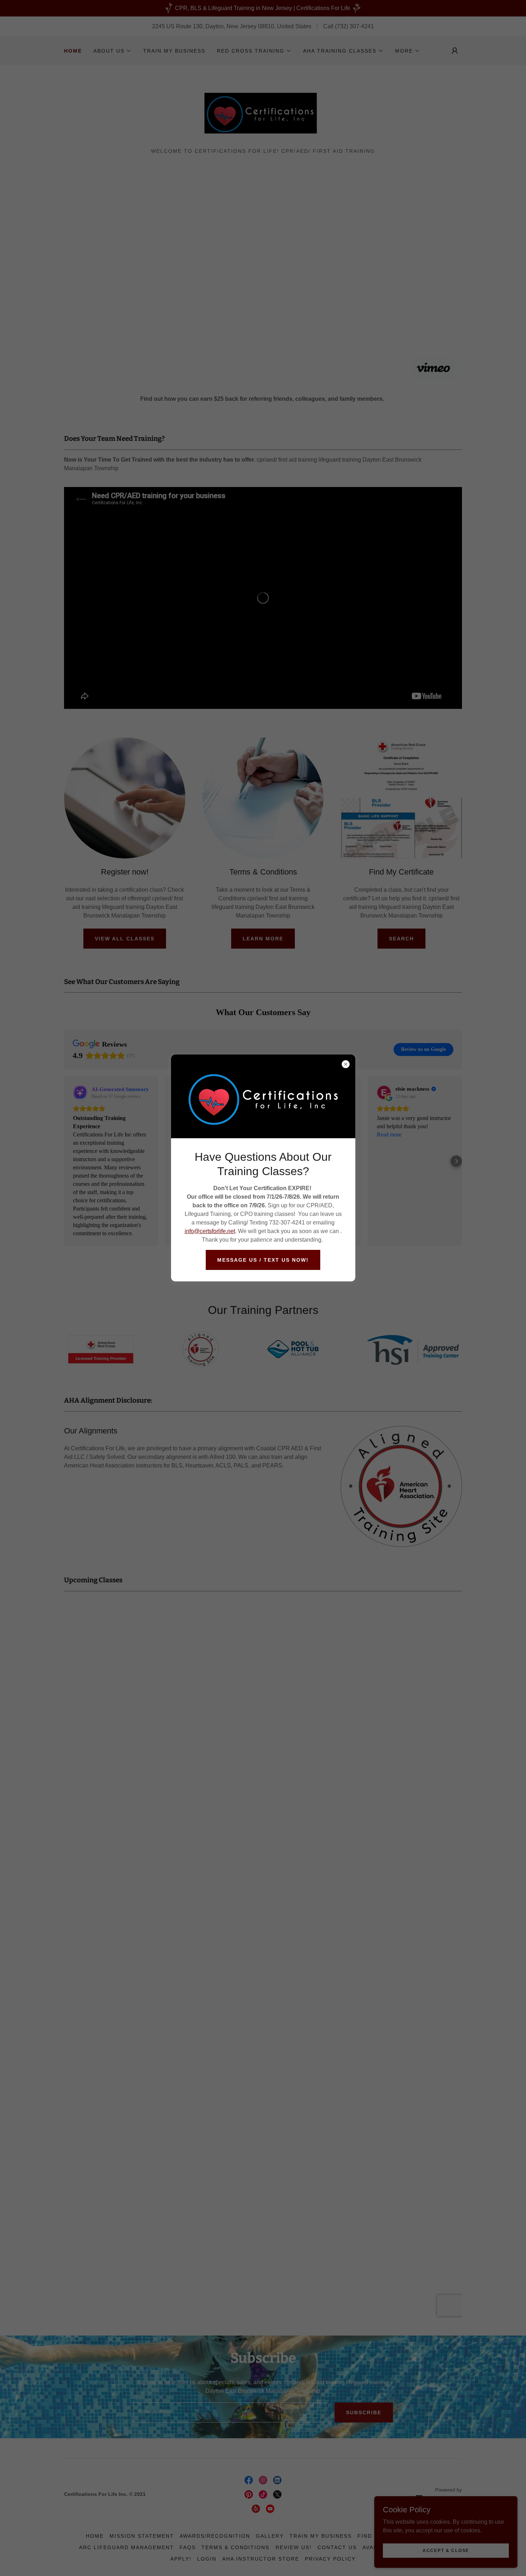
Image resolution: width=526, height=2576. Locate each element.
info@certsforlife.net (210, 1231)
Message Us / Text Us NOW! (263, 1260)
